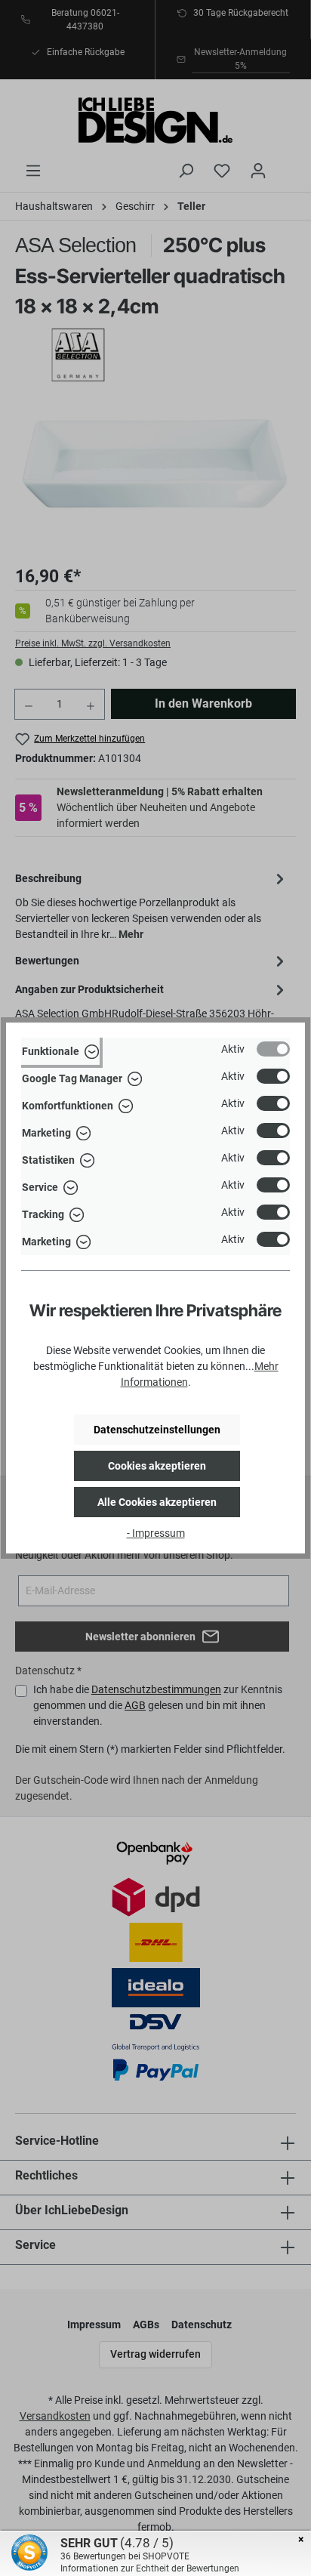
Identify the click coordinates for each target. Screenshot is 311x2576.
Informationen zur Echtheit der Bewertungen (150, 2568)
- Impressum (156, 1533)
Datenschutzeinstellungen (157, 1430)
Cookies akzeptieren (157, 1466)
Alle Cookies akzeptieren (157, 1502)
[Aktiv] (273, 1049)
